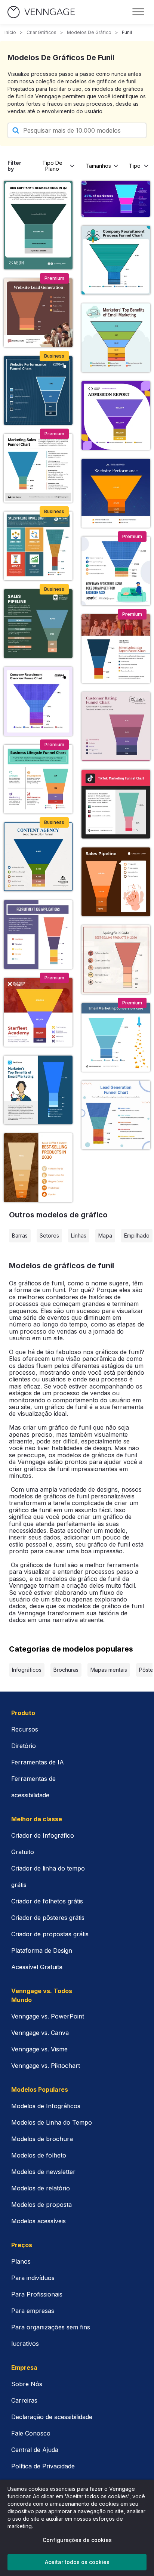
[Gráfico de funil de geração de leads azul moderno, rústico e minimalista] (38, 857)
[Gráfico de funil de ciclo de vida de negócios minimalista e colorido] (38, 779)
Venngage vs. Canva (40, 2033)
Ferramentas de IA (38, 1762)
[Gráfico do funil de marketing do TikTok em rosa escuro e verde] (116, 804)
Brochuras (66, 1670)
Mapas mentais (109, 1670)
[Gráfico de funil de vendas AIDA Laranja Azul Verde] (38, 468)
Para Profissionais (37, 2294)
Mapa (105, 1236)
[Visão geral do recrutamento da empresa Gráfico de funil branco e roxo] (38, 701)
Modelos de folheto (39, 2155)
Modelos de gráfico (89, 32)
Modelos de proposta (41, 2205)
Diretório (24, 1746)
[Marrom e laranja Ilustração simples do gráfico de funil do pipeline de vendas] (116, 882)
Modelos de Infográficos (46, 2106)
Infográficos (27, 1670)
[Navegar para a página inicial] (41, 12)
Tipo (135, 166)
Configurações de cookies (77, 2540)
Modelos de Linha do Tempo (52, 2122)
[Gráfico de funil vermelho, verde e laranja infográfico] (38, 546)
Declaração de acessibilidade (52, 2417)
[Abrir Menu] (138, 12)
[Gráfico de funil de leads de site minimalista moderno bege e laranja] (38, 313)
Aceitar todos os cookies (77, 2562)
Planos (21, 2261)
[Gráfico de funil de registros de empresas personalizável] (38, 225)
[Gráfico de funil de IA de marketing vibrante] (116, 199)
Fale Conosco (31, 2433)
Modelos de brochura (42, 2139)
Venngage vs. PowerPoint (48, 2016)
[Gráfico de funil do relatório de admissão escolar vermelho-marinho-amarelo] (116, 649)
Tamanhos (98, 166)
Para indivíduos (33, 2278)
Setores (49, 1236)
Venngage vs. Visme (39, 2049)
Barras (20, 1236)
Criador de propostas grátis (50, 1934)
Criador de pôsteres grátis (48, 1918)
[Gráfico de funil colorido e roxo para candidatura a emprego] (38, 935)
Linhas (79, 1236)
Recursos (25, 1729)
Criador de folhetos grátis (47, 1901)
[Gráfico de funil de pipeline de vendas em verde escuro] (38, 624)
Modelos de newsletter (43, 2172)
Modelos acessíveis (38, 2221)
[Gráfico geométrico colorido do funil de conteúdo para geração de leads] (116, 1115)
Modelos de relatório (41, 2188)
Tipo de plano (52, 166)
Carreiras (24, 2400)
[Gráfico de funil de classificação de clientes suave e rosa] (116, 726)
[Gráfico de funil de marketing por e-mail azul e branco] (116, 1037)
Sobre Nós (27, 2384)
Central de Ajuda (35, 2450)
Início (10, 32)
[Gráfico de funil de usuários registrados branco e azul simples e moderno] (116, 571)
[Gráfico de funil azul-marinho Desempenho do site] (38, 390)
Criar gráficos (41, 32)
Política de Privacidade (43, 2466)
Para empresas (33, 2311)
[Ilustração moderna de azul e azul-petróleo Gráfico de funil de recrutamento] (116, 260)
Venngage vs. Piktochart (46, 2066)
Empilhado (137, 1236)
